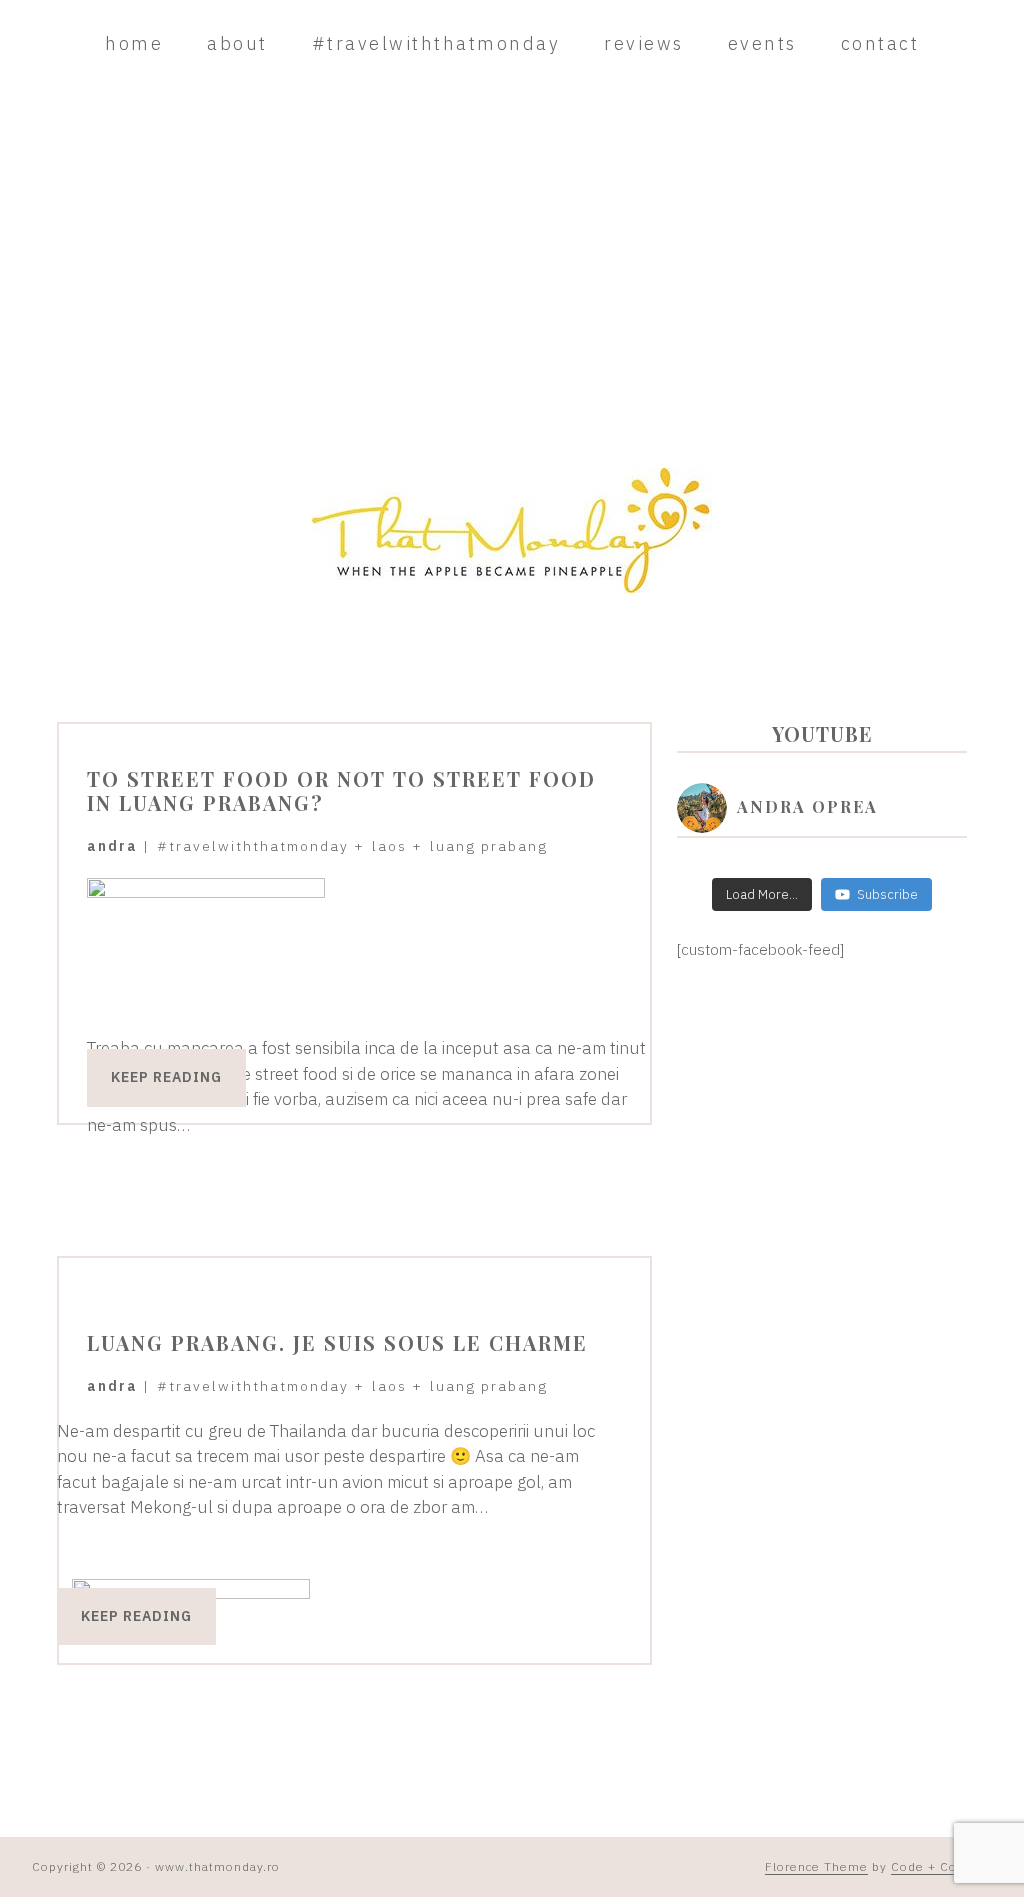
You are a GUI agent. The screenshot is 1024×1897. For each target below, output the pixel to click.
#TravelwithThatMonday (253, 846)
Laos (389, 846)
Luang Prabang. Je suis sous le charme (337, 1342)
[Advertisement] (512, 268)
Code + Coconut (941, 1866)
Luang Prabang (489, 846)
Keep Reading (166, 1077)
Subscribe (887, 894)
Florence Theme (816, 1866)
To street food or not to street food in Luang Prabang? (341, 790)
